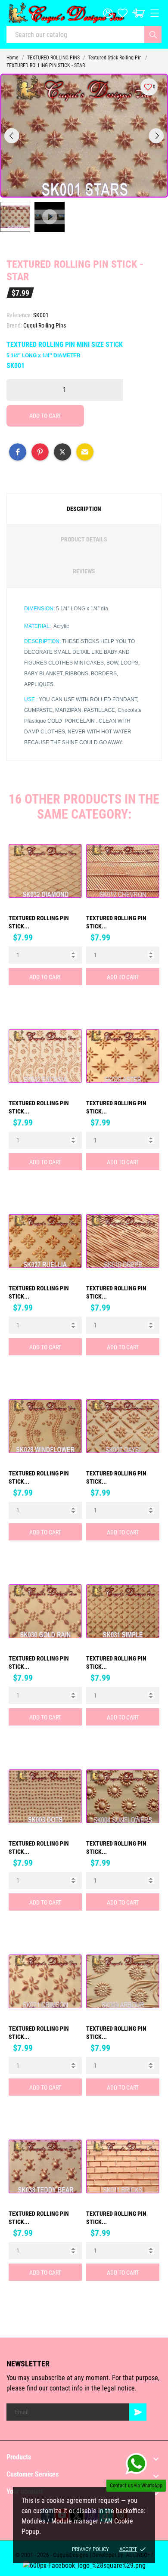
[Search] (153, 34)
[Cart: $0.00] (138, 13)
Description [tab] (84, 509)
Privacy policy (90, 2549)
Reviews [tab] (84, 571)
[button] (18, 452)
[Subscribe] (138, 2412)
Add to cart (45, 416)
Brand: (14, 325)
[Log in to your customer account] (108, 13)
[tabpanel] (84, 136)
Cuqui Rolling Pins (45, 325)
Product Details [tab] (84, 539)
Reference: (19, 315)
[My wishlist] (123, 13)
